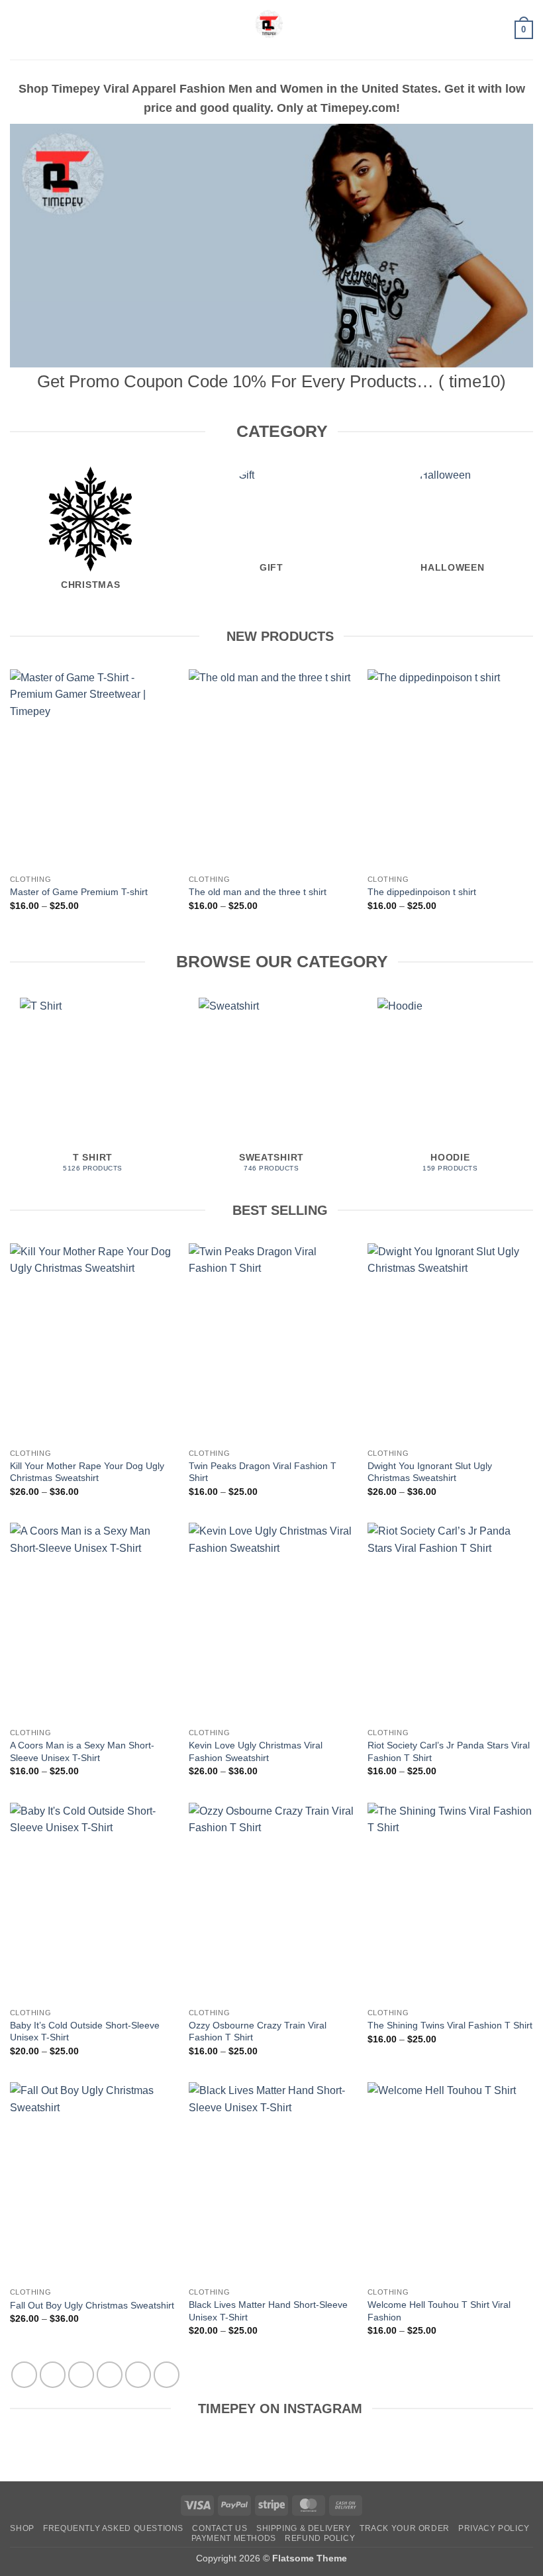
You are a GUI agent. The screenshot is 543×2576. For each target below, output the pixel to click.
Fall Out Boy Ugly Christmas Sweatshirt (92, 2305)
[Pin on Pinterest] (138, 2374)
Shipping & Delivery (304, 2528)
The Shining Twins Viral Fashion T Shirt (450, 2025)
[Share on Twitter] (81, 2374)
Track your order (405, 2528)
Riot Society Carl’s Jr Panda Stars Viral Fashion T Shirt (449, 1751)
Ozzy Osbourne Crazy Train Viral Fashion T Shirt (258, 2031)
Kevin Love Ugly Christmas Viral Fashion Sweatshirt (256, 1751)
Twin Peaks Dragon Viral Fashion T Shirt (263, 1472)
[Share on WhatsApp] (24, 2374)
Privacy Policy (494, 2528)
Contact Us (220, 2528)
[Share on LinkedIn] (167, 2374)
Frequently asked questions (113, 2528)
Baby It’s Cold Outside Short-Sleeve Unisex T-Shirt (85, 2031)
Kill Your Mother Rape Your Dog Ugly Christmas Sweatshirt (87, 1472)
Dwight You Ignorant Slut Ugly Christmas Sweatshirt (430, 1472)
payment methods (234, 2538)
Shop (22, 2528)
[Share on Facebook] (53, 2374)
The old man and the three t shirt (258, 892)
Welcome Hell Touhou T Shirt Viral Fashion (439, 2311)
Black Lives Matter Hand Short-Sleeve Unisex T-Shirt (268, 2311)
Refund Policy (320, 2538)
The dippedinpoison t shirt (422, 892)
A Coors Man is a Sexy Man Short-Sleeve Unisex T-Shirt (82, 1751)
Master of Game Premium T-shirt (79, 892)
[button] (18, 29)
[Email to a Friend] (110, 2374)
